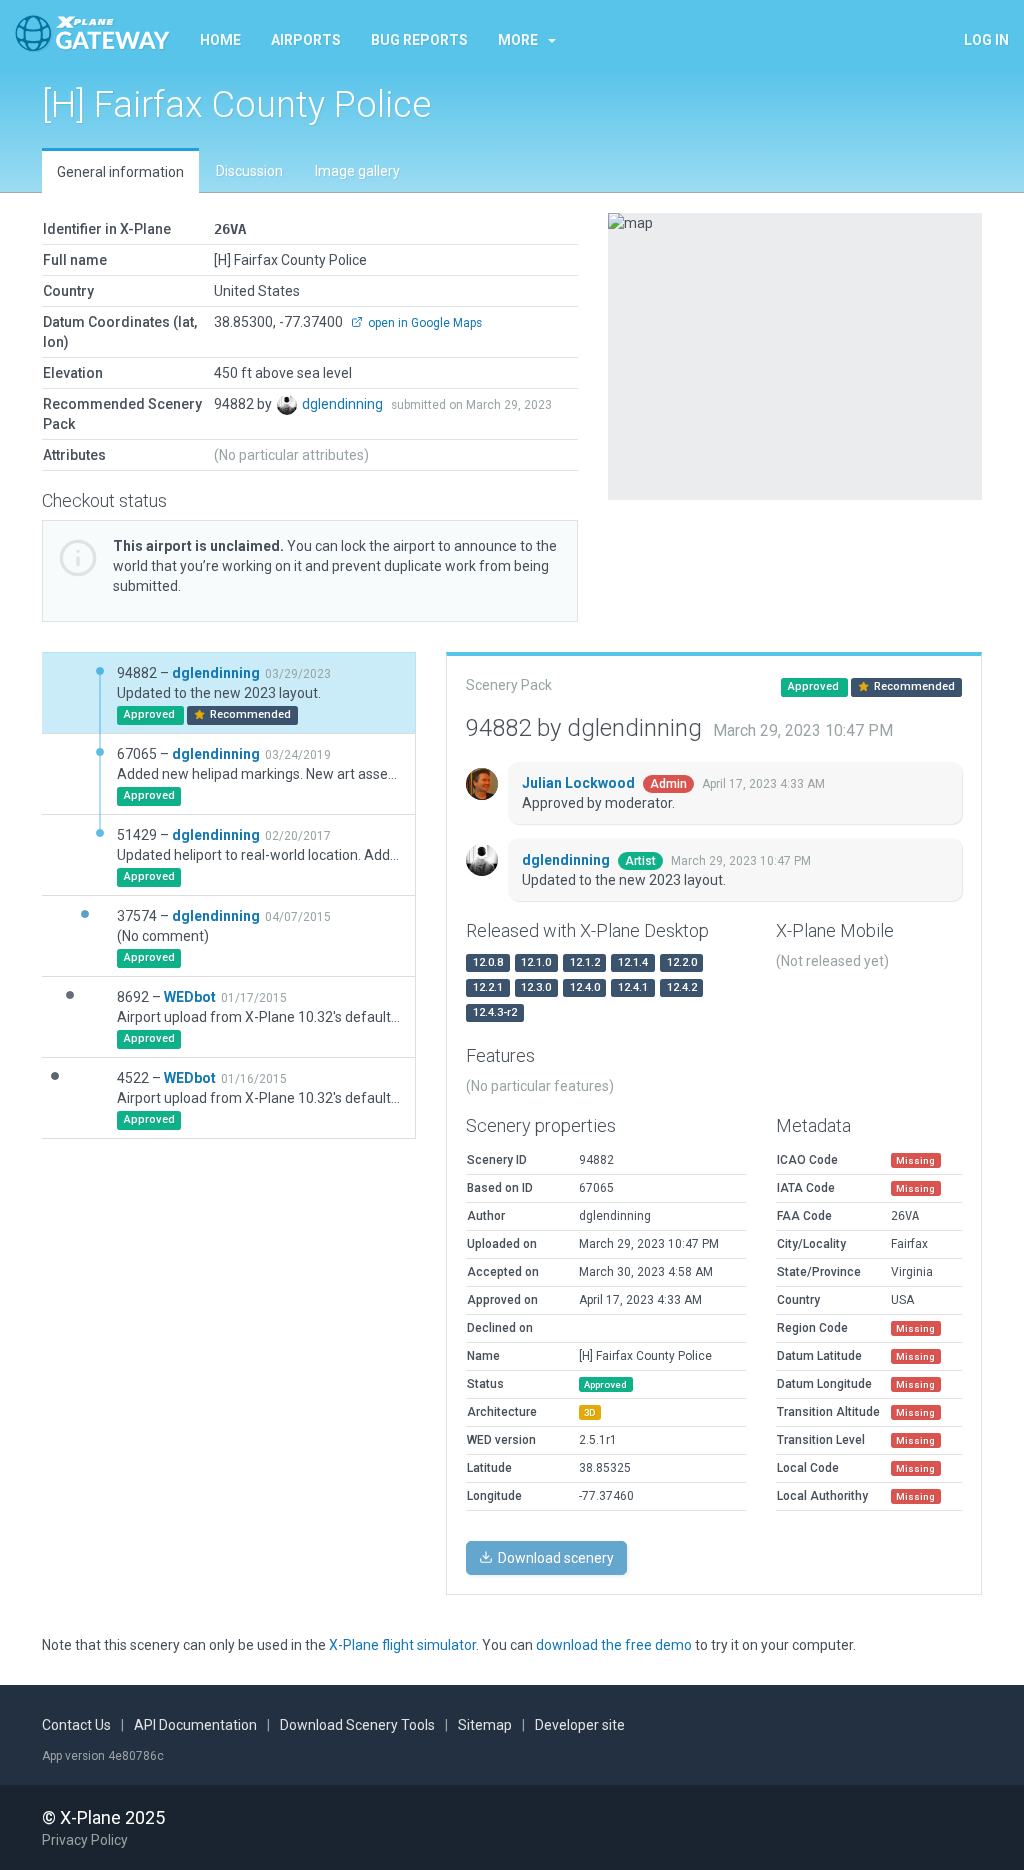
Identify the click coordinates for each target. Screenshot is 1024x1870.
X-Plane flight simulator (402, 1645)
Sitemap (485, 1725)
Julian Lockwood (580, 783)
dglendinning (344, 404)
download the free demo (614, 1645)
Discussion (249, 171)
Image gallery (357, 171)
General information (120, 172)
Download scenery (554, 1558)
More (518, 40)
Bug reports (419, 40)
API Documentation (195, 1725)
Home (220, 40)
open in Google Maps (423, 323)
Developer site (580, 1725)
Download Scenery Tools (357, 1725)
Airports (306, 40)
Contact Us (76, 1725)
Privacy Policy (85, 1840)
